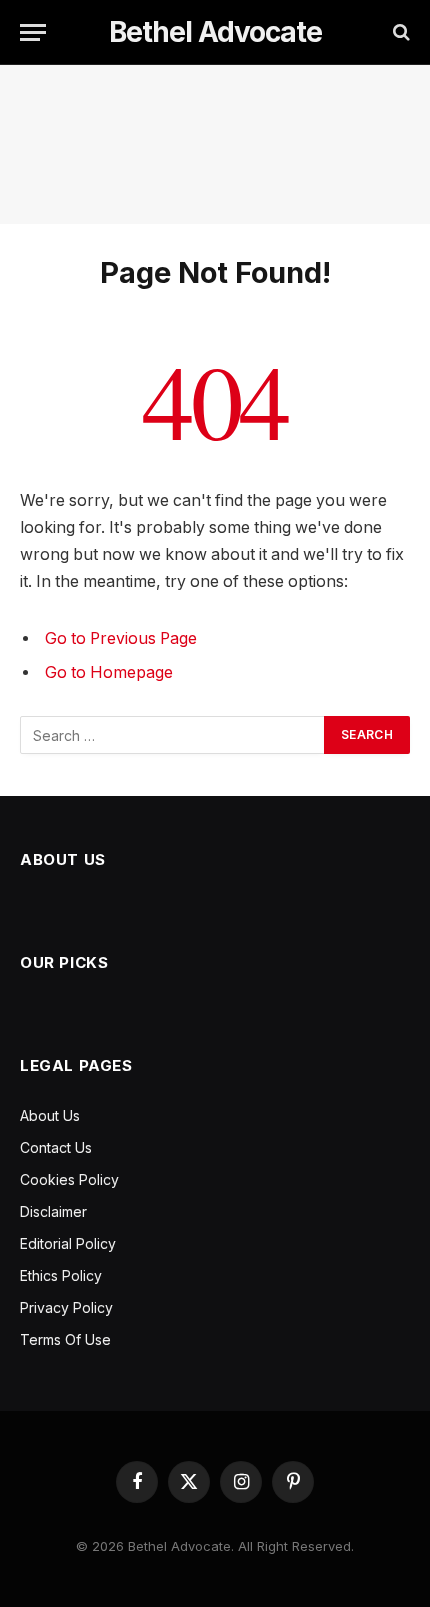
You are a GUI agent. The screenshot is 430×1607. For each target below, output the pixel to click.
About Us (50, 1115)
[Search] (399, 32)
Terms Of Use (65, 1339)
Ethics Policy (61, 1275)
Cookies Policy (69, 1179)
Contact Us (56, 1147)
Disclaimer (53, 1211)
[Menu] (33, 32)
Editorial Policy (68, 1243)
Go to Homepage (109, 672)
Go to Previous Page (121, 638)
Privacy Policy (66, 1307)
